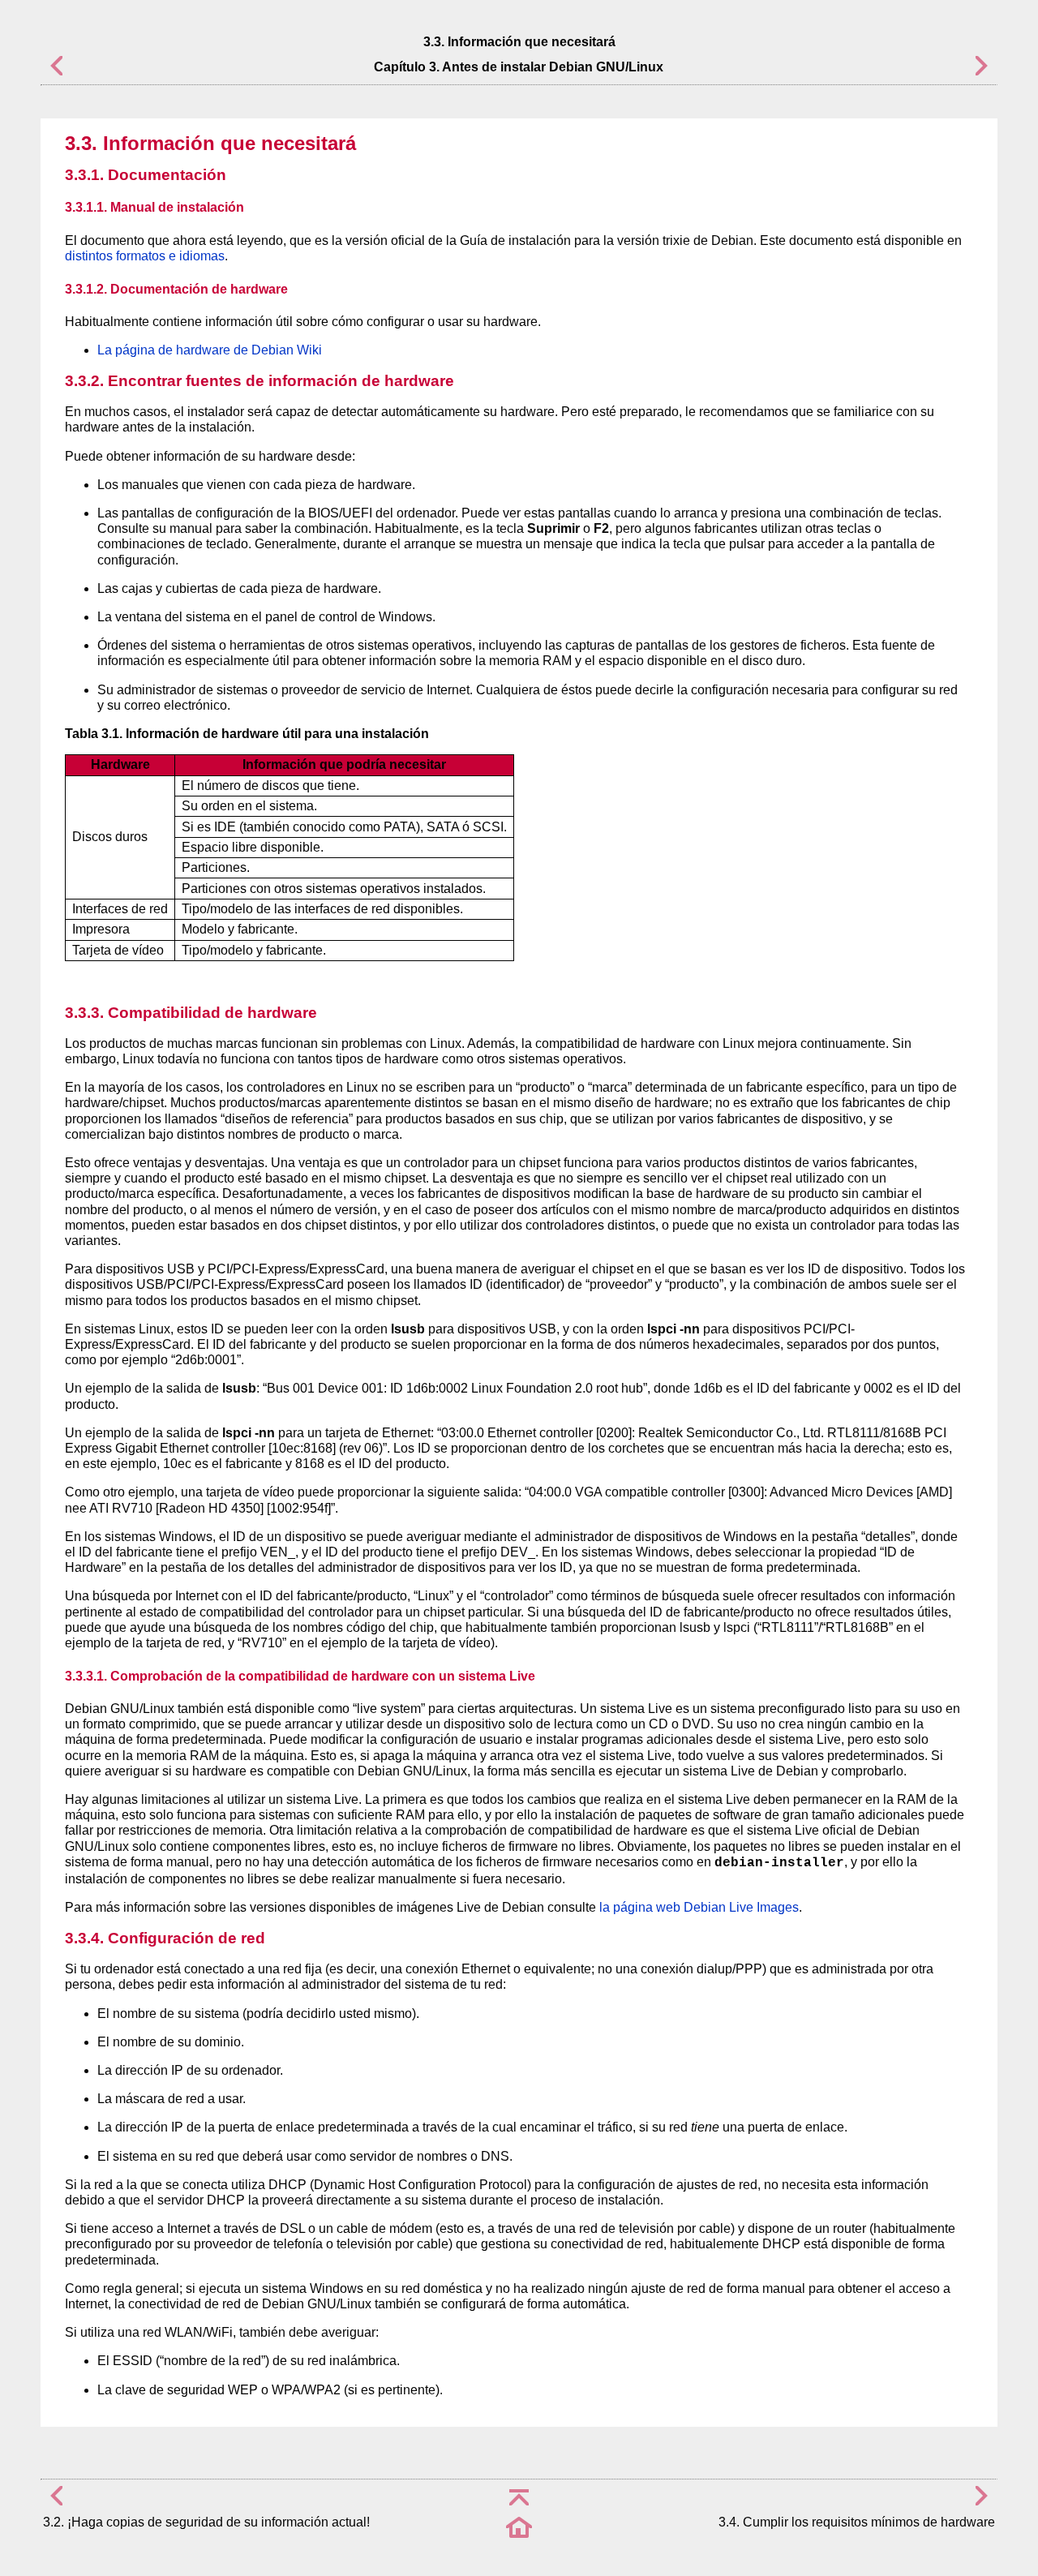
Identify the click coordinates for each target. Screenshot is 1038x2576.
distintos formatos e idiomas (145, 256)
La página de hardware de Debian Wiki (210, 350)
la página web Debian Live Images (699, 1907)
